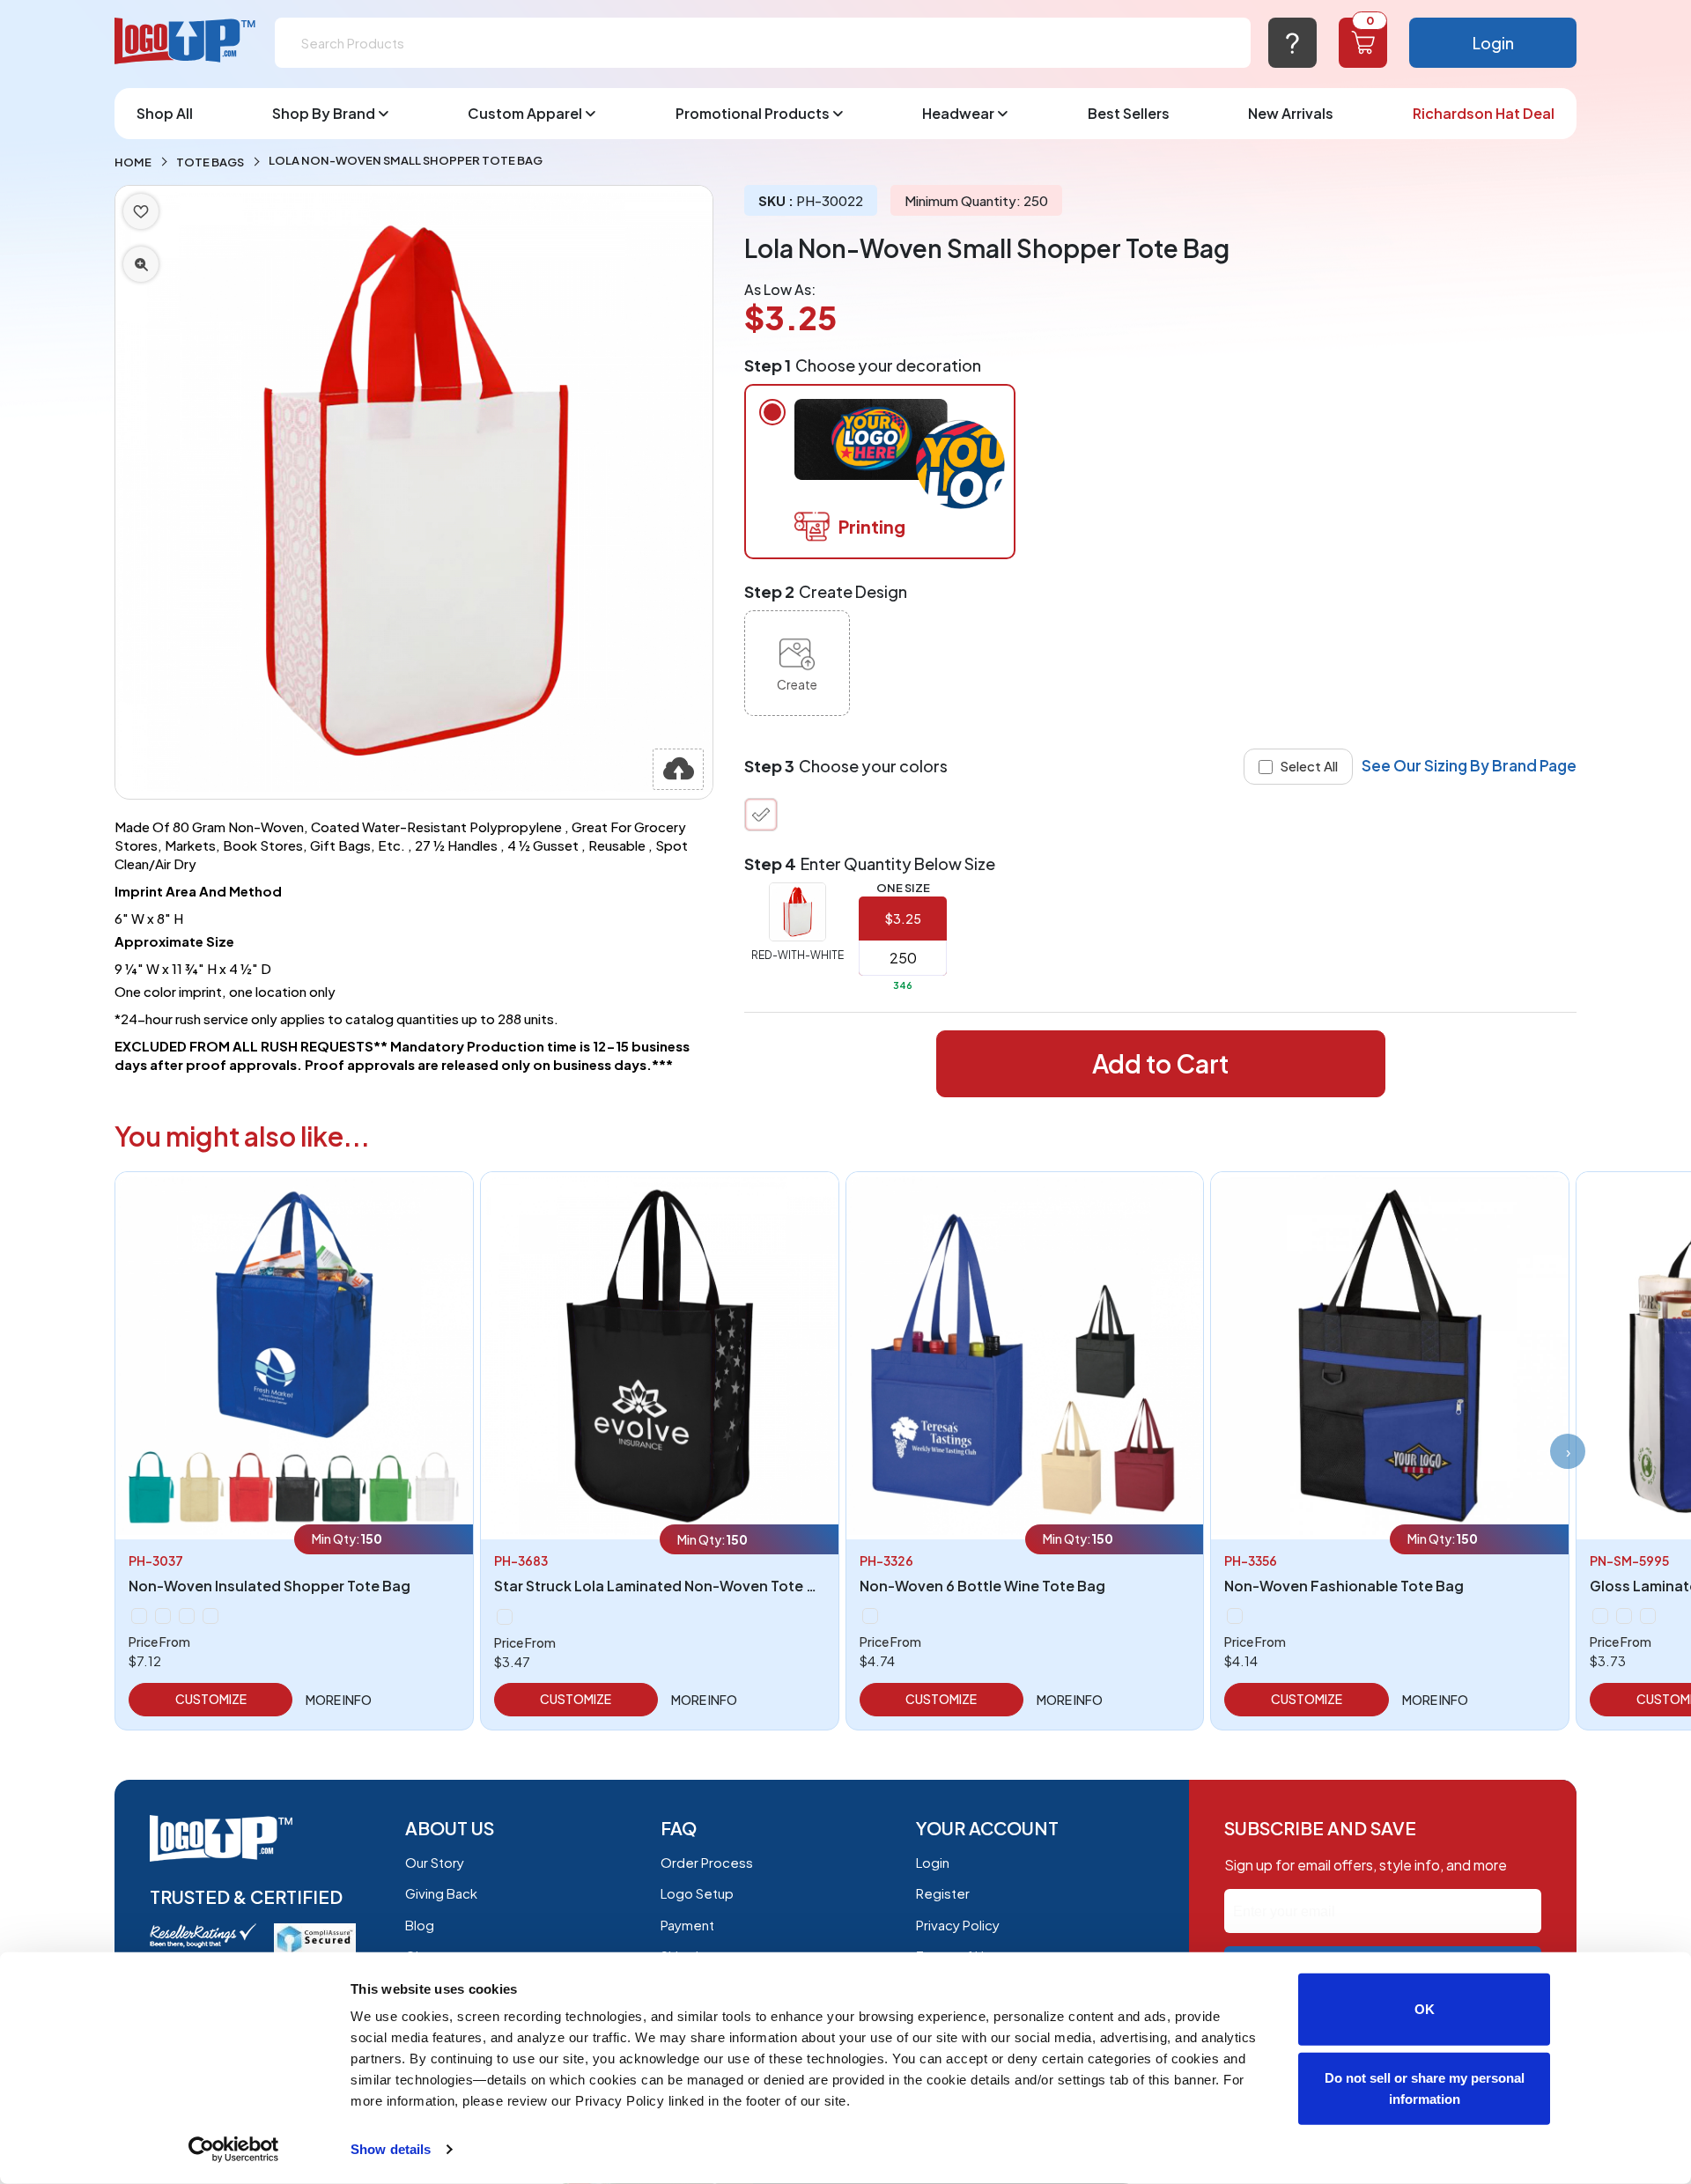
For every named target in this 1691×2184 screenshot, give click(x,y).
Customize (211, 1699)
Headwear (958, 113)
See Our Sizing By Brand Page (1469, 765)
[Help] (1292, 43)
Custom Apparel (525, 113)
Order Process (707, 1862)
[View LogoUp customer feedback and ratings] (203, 1933)
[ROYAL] (210, 1616)
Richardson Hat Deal (1484, 113)
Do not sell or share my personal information (1425, 2088)
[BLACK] (139, 1616)
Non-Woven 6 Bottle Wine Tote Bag (982, 1586)
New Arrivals (1291, 113)
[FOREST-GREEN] (163, 1616)
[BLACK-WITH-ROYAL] (1235, 1616)
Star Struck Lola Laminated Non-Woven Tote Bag (664, 1586)
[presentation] (1568, 1451)
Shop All (165, 113)
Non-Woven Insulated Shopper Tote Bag (270, 1586)
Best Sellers (1129, 113)
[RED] (187, 1616)
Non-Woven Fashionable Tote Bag (1344, 1586)
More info (339, 1700)
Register (943, 1893)
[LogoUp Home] (186, 42)
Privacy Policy (958, 1925)
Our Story (435, 1862)
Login (1493, 43)
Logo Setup (697, 1893)
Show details (391, 2149)
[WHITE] (1648, 1616)
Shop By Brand (324, 113)
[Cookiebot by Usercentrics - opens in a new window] (234, 2150)
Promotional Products (753, 113)
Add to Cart (1160, 1063)
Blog (420, 1925)
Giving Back (441, 1893)
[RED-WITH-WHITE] (761, 815)
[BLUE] (505, 1617)
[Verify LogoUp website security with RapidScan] (315, 1937)
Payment (687, 1925)
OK (1425, 2009)
